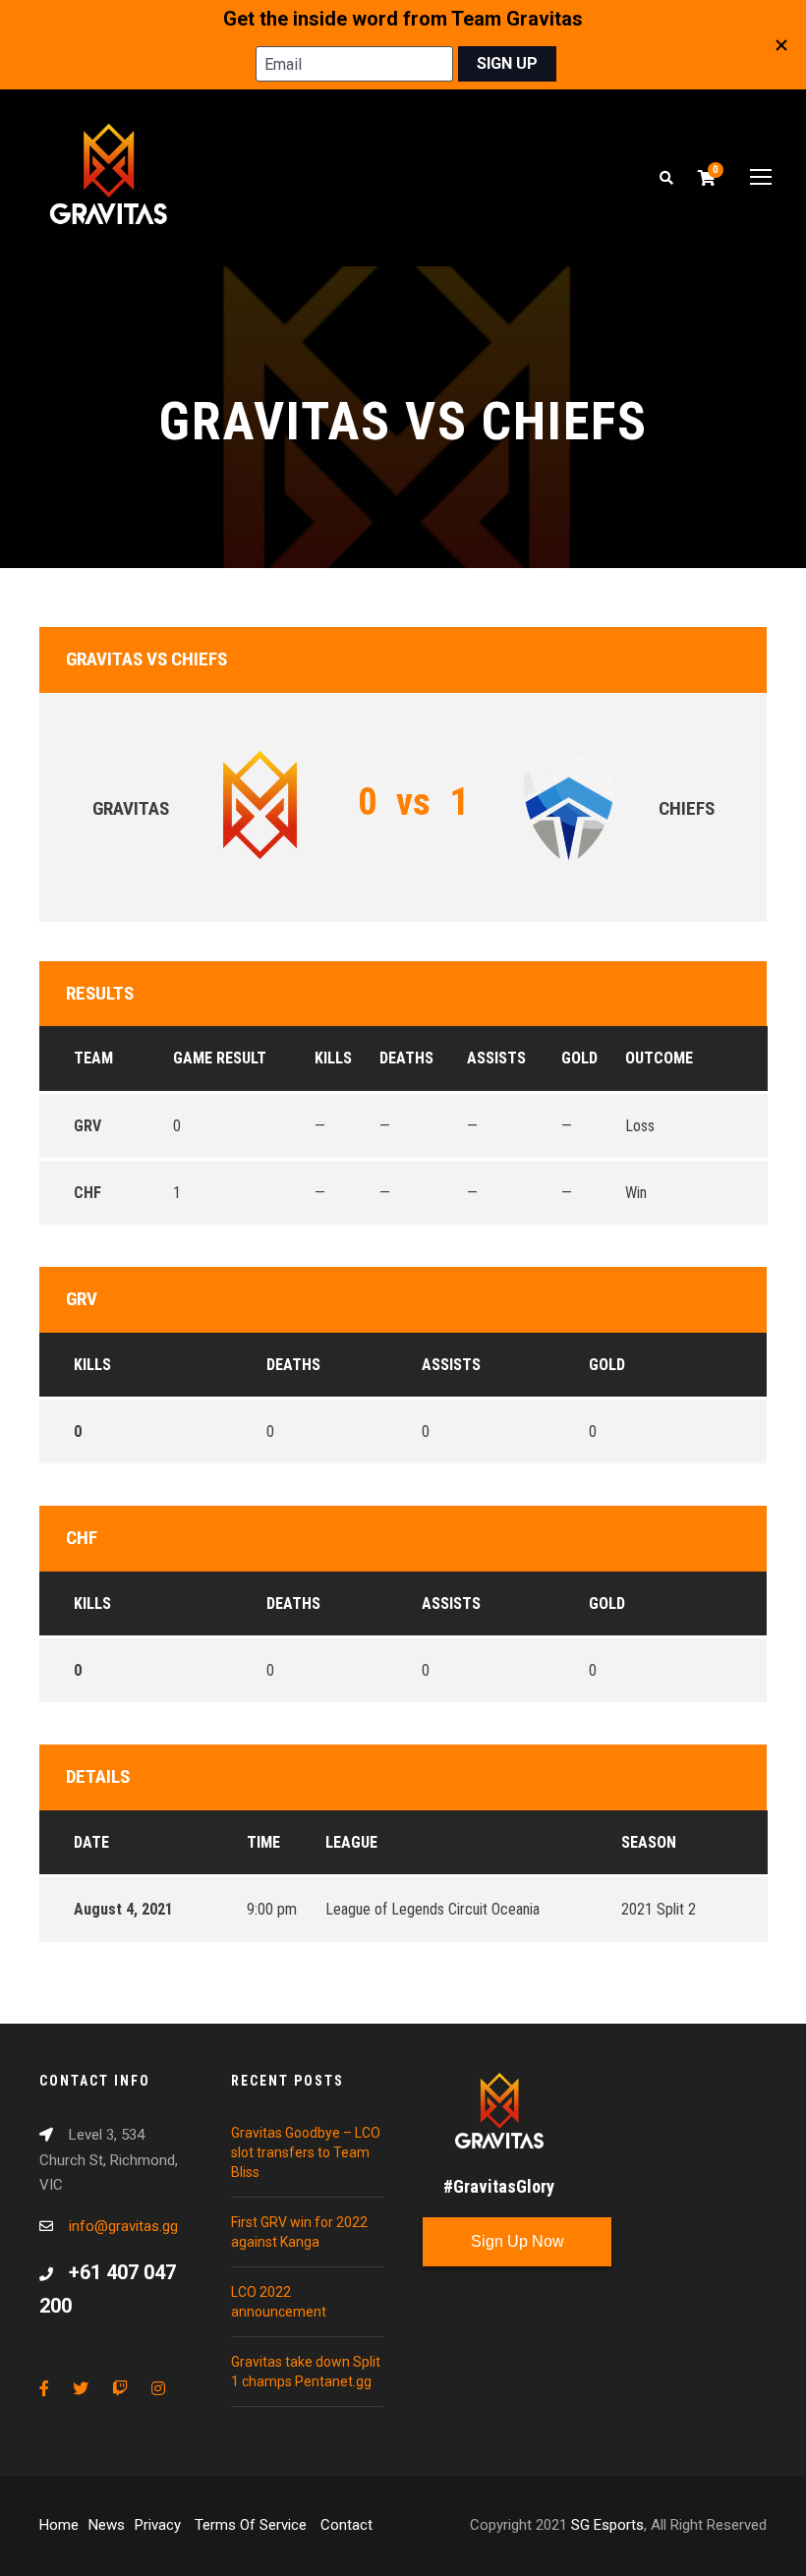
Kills (92, 1365)
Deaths (293, 1365)
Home (59, 2525)
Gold (607, 1365)
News (107, 2525)
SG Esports (607, 2525)
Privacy (160, 2525)
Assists (451, 1365)
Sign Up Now (518, 2241)
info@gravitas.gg (123, 2226)
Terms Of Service (253, 2525)
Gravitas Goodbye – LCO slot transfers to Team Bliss (306, 2152)
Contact (346, 2525)
